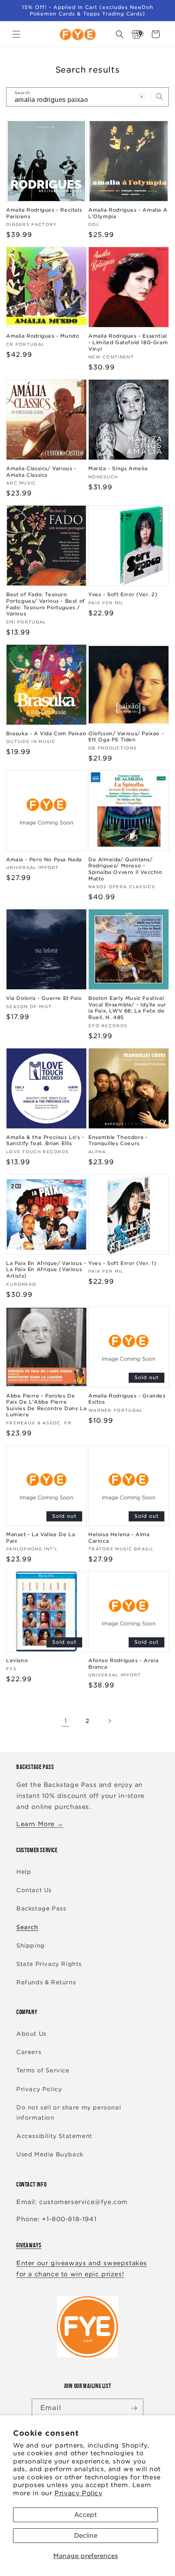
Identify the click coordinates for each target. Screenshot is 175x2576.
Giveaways (29, 2245)
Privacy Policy (78, 2493)
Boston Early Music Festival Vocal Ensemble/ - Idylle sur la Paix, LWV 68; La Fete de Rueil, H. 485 (127, 1008)
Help (24, 1872)
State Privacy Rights (49, 1964)
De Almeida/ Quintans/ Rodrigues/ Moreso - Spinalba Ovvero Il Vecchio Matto (125, 869)
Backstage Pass (41, 1908)
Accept (85, 2515)
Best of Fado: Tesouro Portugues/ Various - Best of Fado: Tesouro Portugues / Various (46, 604)
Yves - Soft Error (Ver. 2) (123, 594)
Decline (86, 2536)
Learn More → (40, 1824)
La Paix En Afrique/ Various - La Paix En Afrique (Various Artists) (46, 1269)
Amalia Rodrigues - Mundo (43, 336)
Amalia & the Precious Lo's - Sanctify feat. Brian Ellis (45, 1140)
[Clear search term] (142, 97)
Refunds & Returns (46, 1982)
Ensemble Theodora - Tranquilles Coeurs (118, 1140)
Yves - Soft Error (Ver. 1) (122, 1263)
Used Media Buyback (50, 2154)
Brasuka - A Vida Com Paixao (46, 733)
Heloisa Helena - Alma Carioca (119, 1538)
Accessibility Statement (54, 2136)
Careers (29, 2052)
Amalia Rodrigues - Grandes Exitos (127, 1399)
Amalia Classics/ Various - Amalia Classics (41, 472)
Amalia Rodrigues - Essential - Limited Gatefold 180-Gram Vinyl (128, 342)
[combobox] (87, 97)
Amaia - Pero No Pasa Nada (44, 859)
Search (27, 1927)
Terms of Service (43, 2070)
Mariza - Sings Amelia (118, 468)
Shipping (31, 1946)
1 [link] (66, 1721)
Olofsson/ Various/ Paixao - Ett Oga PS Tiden (126, 737)
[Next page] (109, 1721)
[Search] (160, 97)
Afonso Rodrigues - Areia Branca (123, 1664)
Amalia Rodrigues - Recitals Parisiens (44, 213)
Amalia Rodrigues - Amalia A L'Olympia (128, 213)
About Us (31, 2034)
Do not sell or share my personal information (69, 2113)
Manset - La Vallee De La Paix (40, 1538)
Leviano (17, 1660)
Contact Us (34, 1890)
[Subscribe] (134, 2408)
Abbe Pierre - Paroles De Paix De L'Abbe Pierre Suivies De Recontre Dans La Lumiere (46, 1405)
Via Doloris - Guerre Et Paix (44, 998)
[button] (16, 34)
